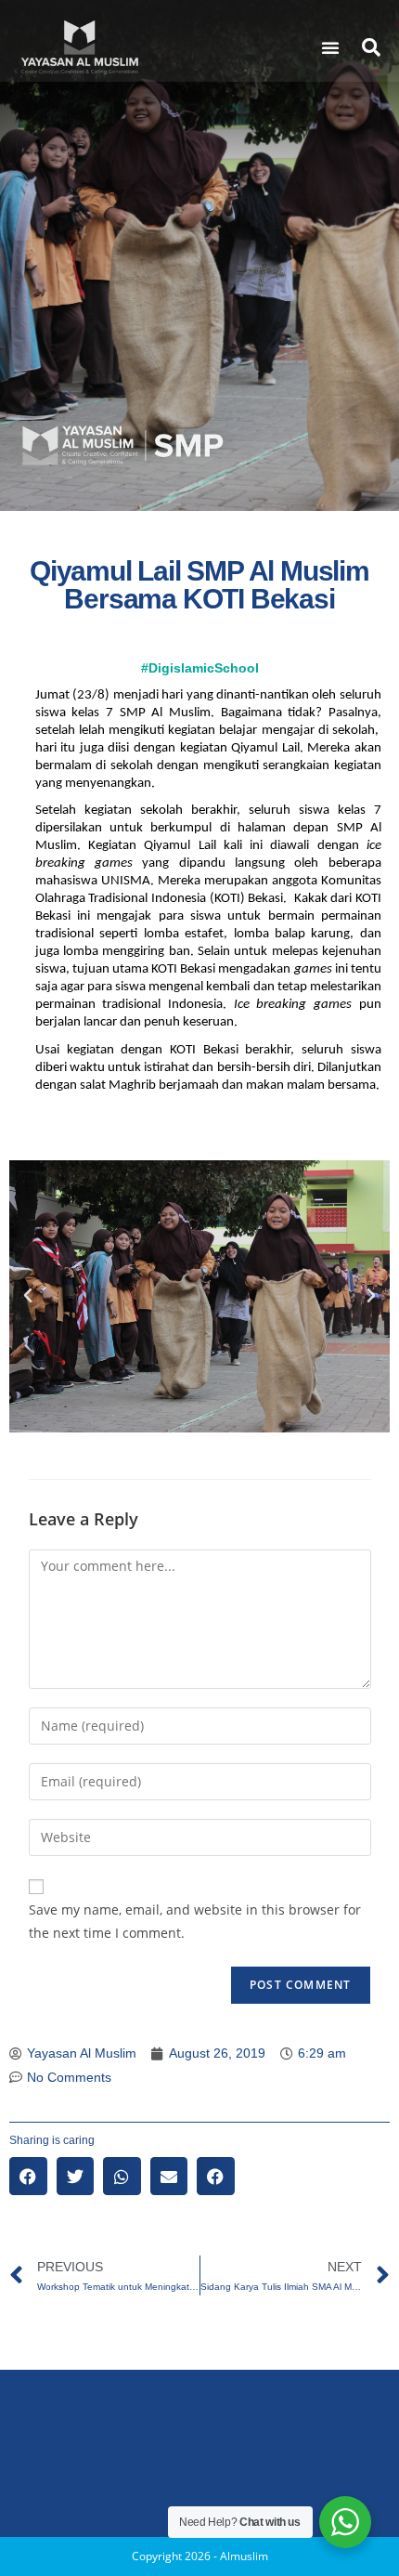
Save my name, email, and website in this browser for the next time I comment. (195, 1921)
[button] (330, 47)
